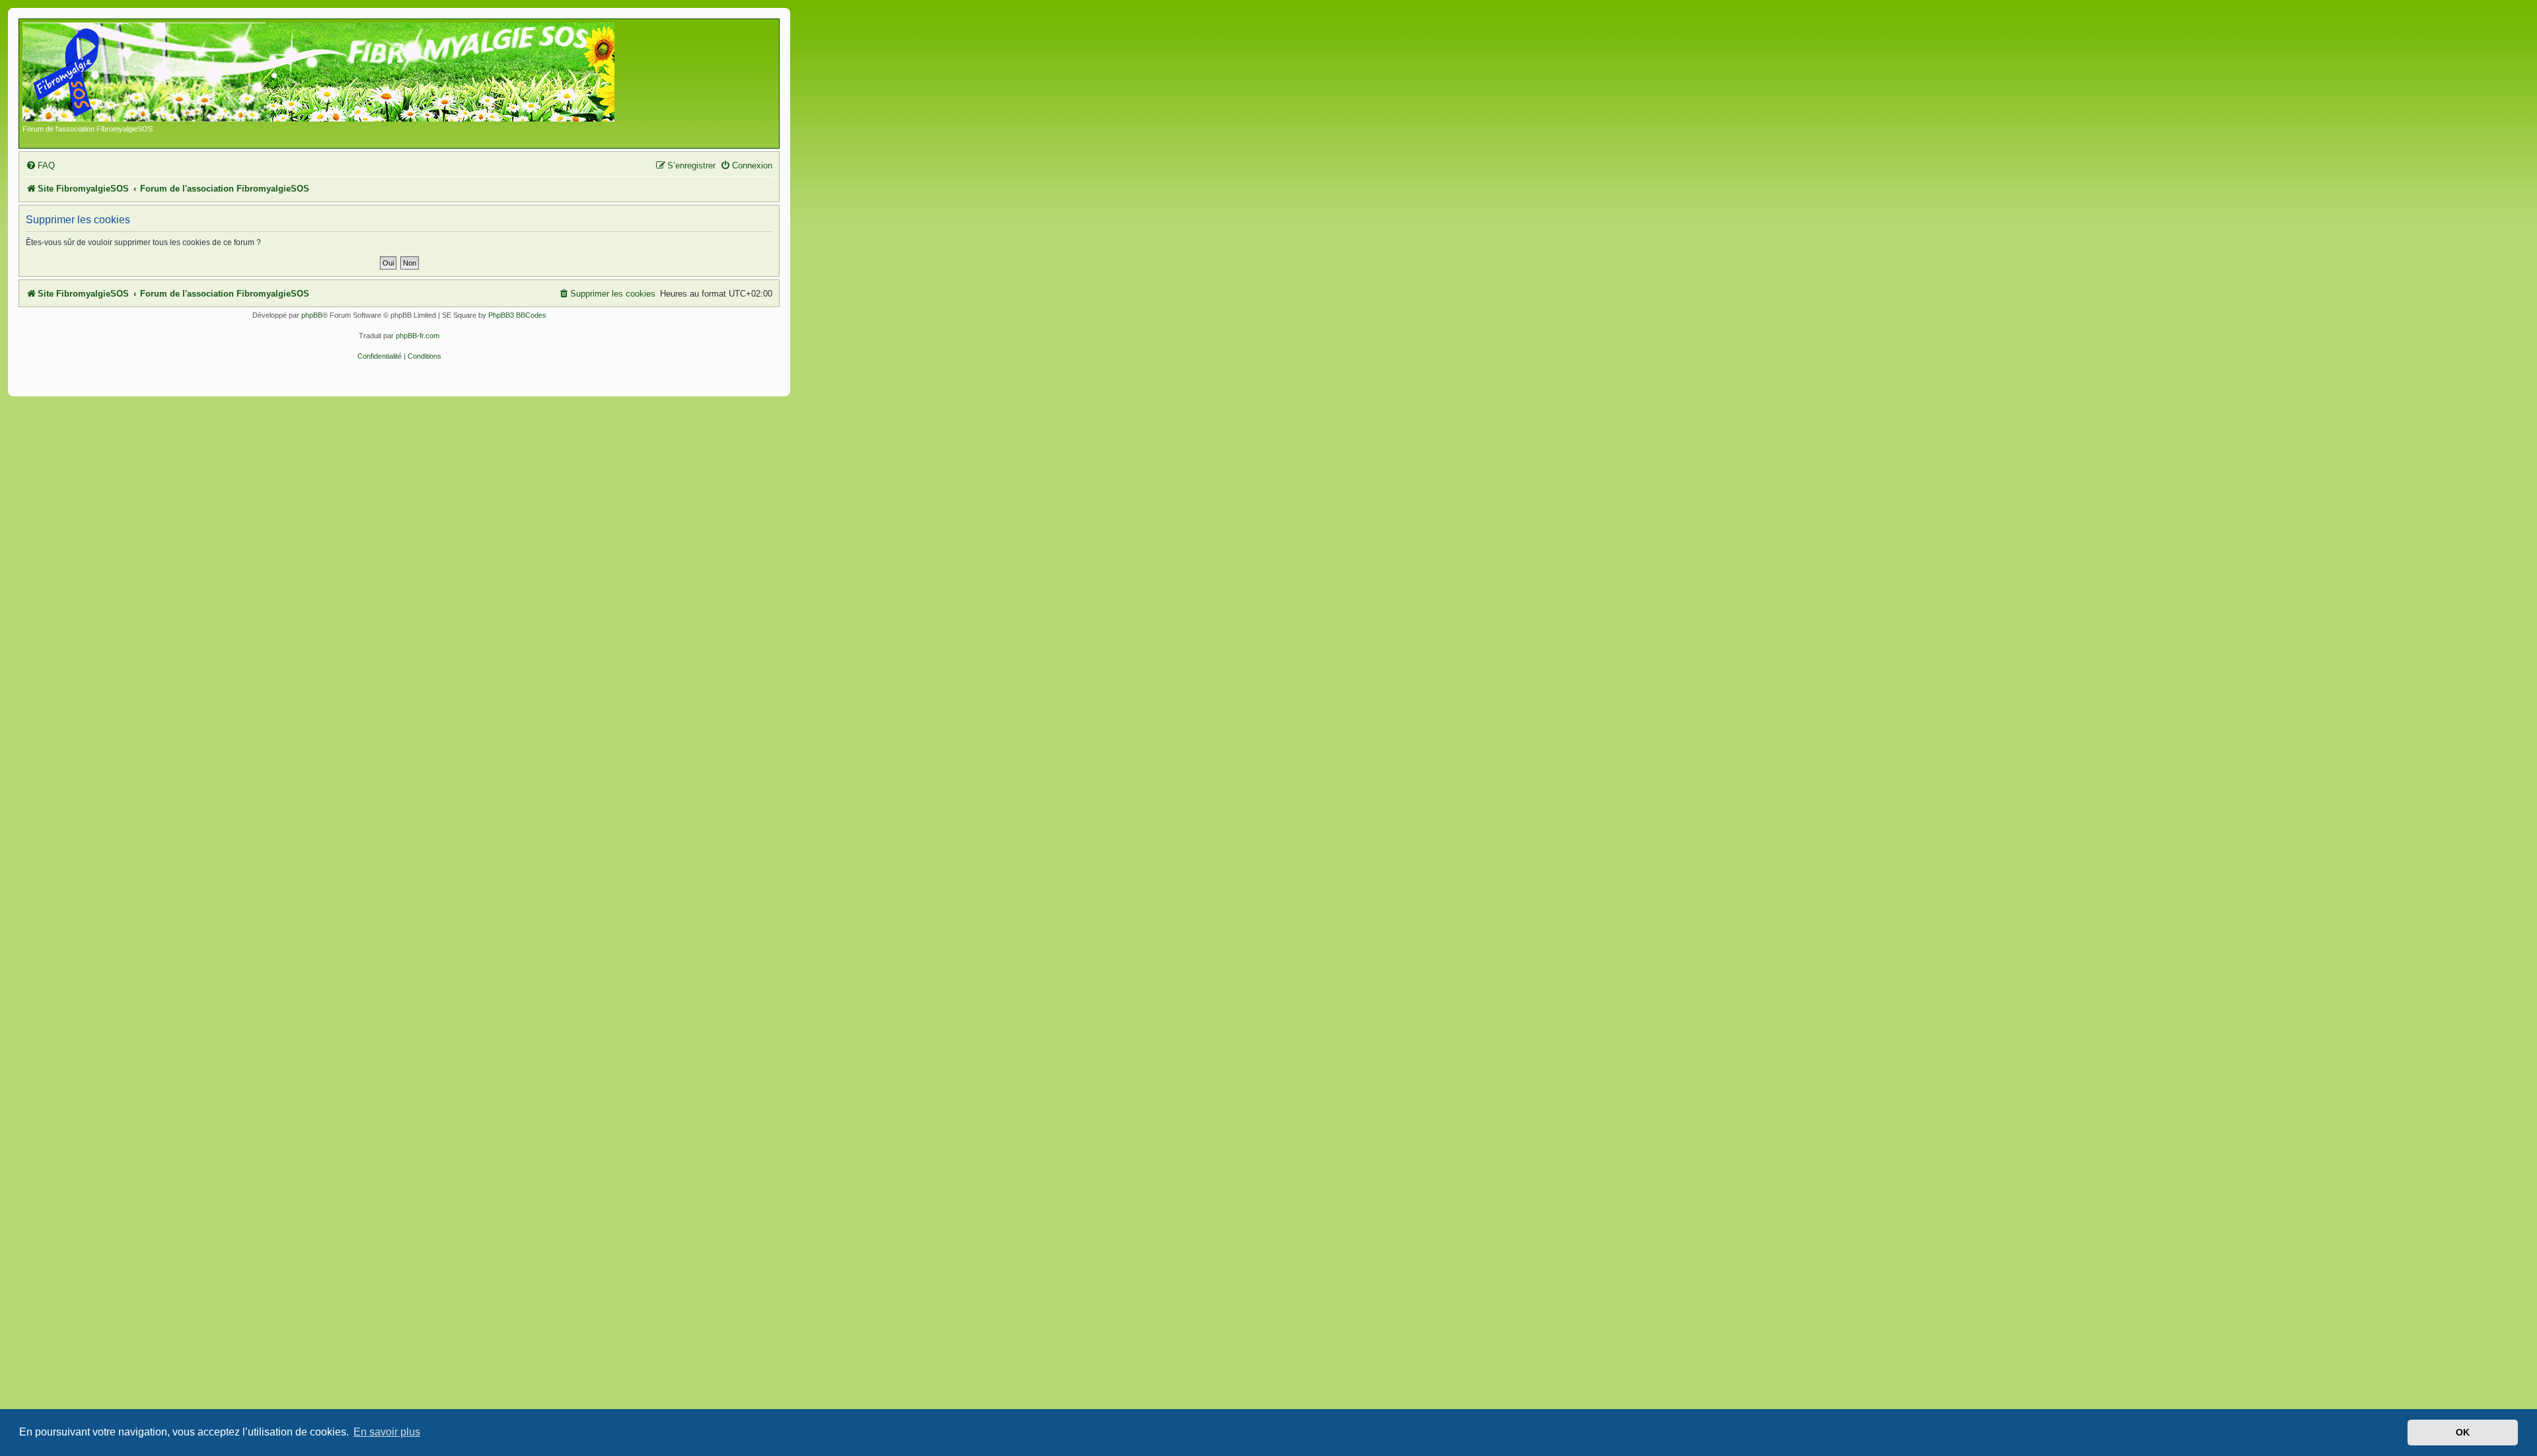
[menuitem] (40, 165)
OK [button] (2463, 1432)
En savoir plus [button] (387, 1432)
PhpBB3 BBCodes (517, 315)
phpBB (312, 315)
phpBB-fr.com (418, 336)
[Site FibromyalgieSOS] (339, 73)
